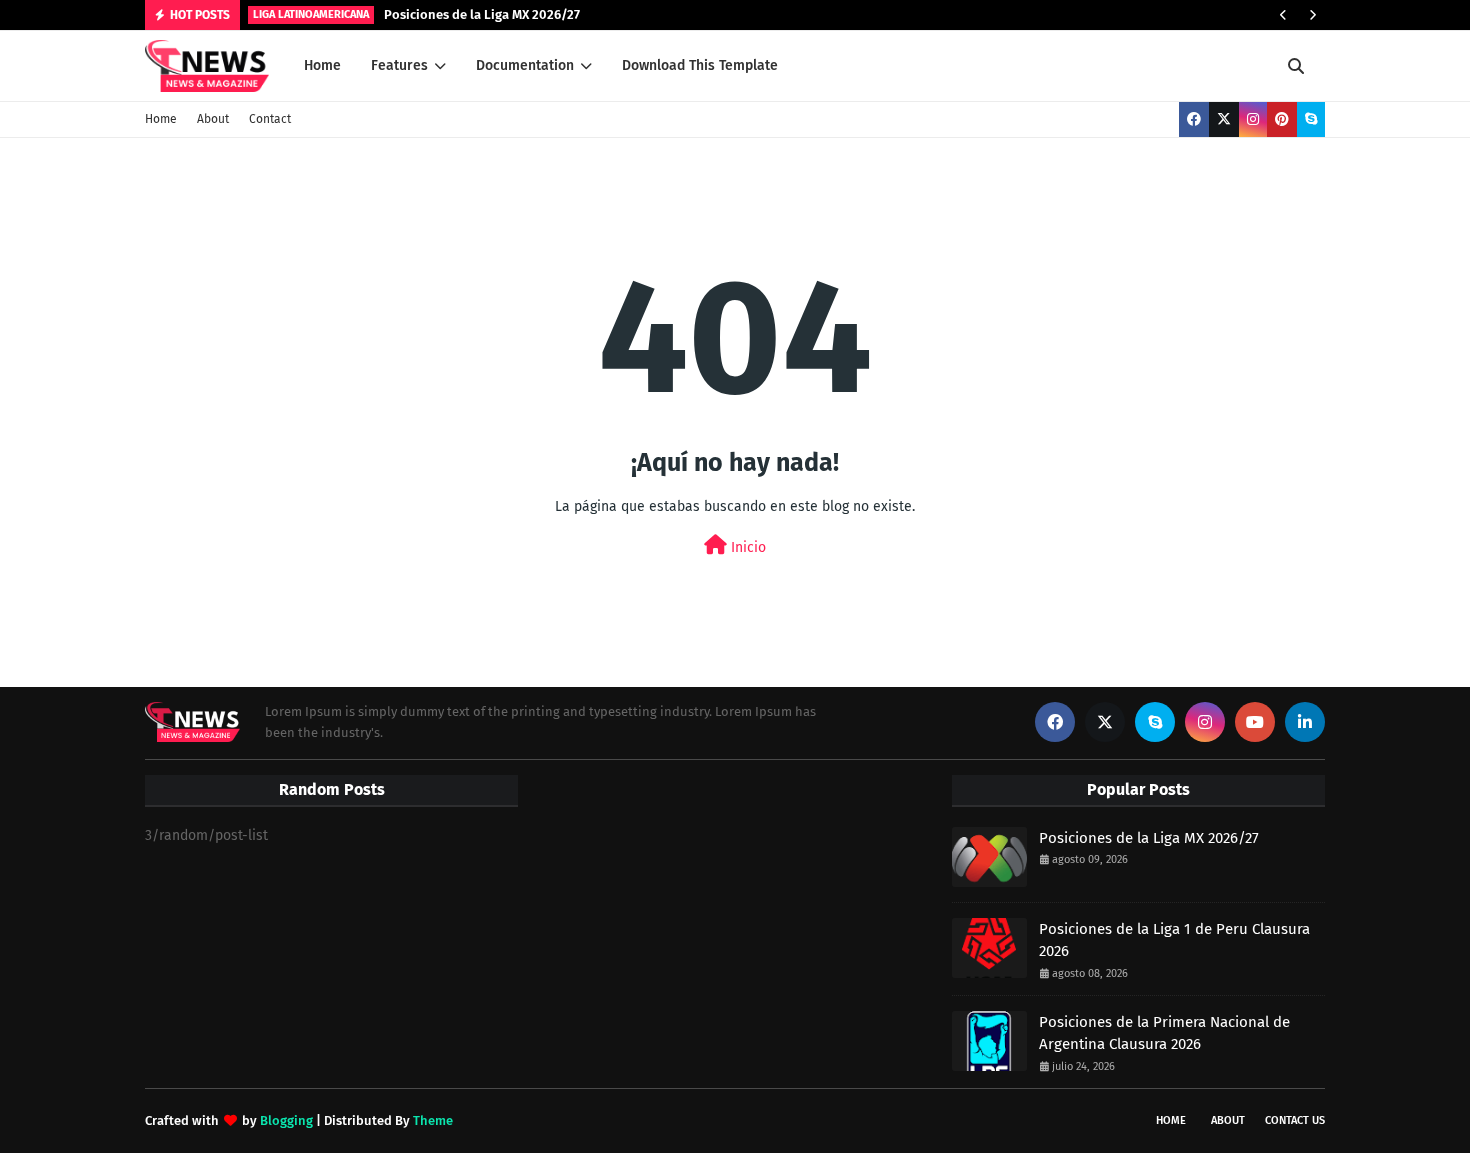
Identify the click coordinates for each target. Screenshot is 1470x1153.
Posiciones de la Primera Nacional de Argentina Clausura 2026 (1164, 1033)
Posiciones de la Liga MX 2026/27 (482, 14)
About (213, 119)
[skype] (1311, 119)
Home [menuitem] (322, 65)
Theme (433, 1120)
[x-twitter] (1224, 119)
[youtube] (1255, 722)
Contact (270, 119)
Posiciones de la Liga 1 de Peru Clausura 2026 (1174, 940)
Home (161, 119)
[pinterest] (1282, 119)
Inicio (746, 547)
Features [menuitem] (399, 65)
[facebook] (1194, 119)
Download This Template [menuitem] (700, 65)
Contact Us (1295, 1120)
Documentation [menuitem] (525, 65)
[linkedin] (1305, 722)
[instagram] (1253, 119)
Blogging (286, 1120)
